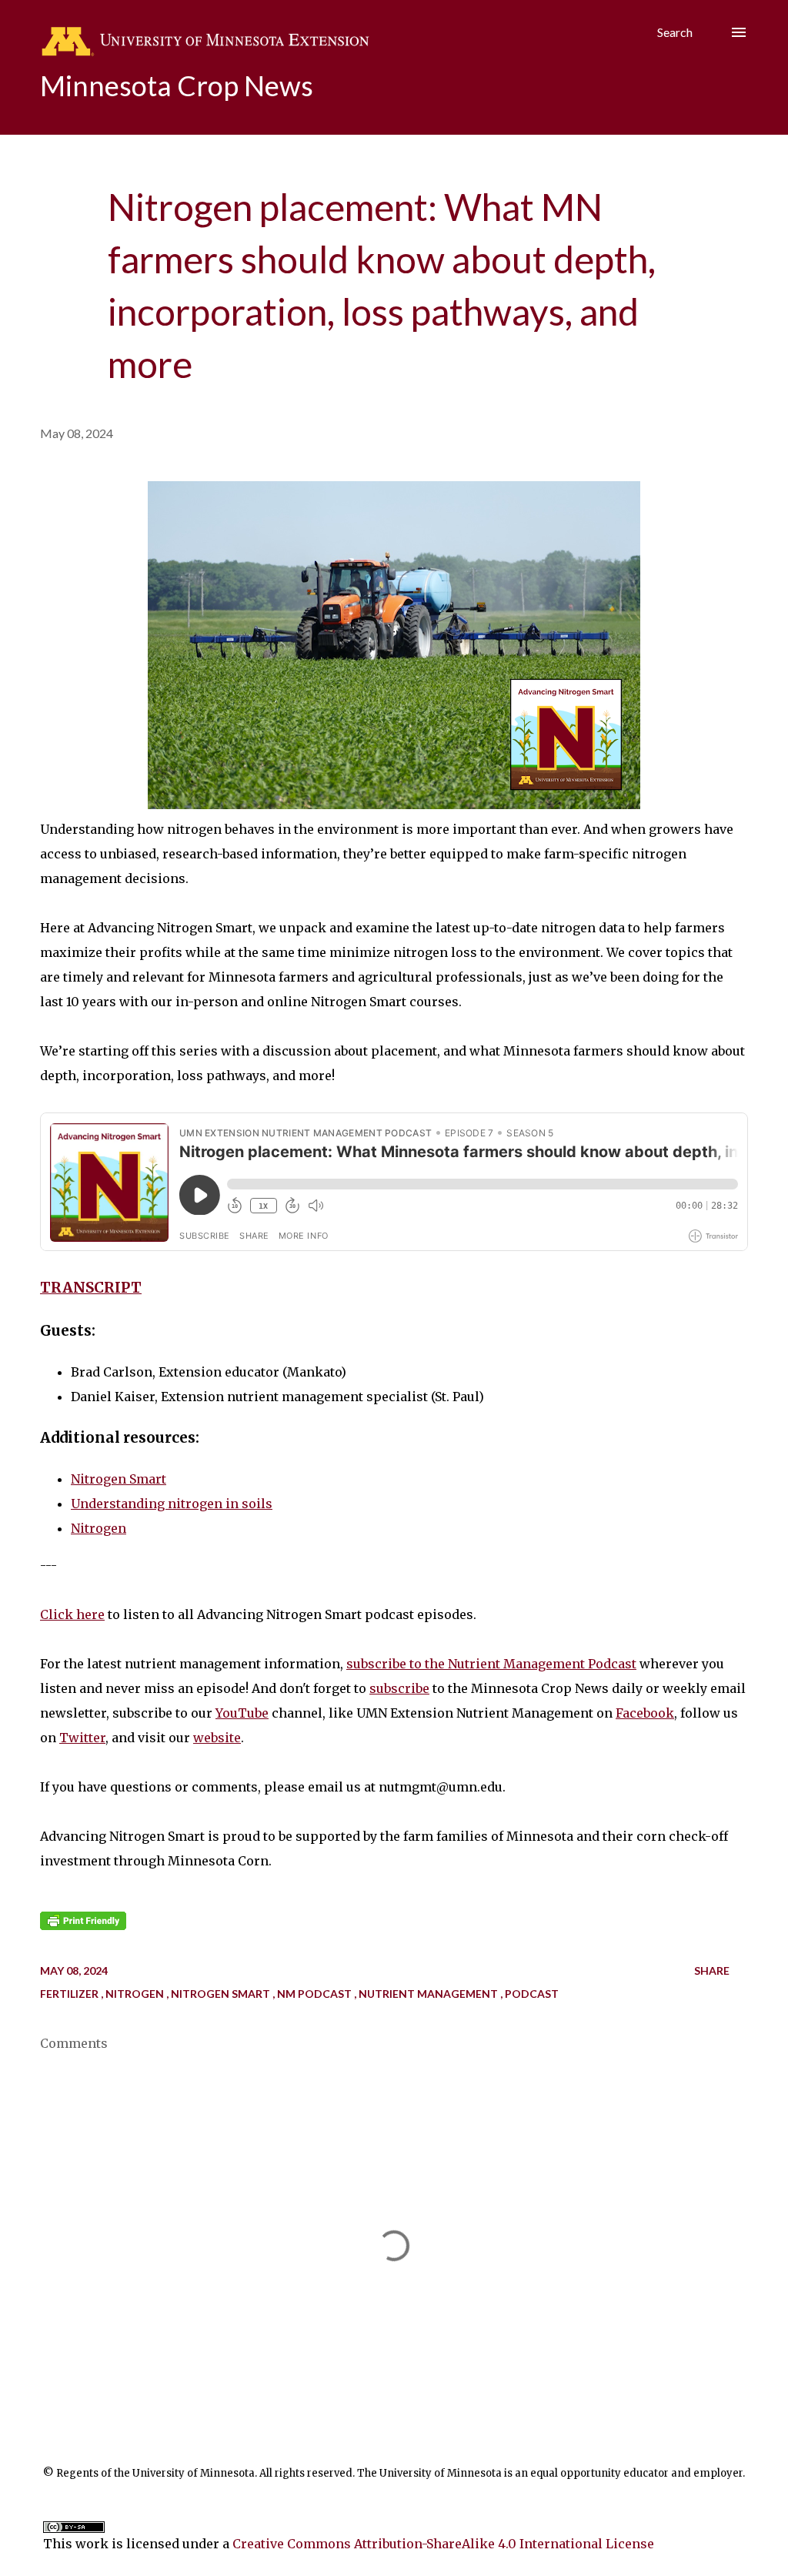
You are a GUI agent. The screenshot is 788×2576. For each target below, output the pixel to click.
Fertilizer (70, 1994)
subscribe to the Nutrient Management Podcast (491, 1664)
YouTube (242, 1713)
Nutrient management (429, 1994)
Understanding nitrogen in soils (172, 1504)
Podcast (532, 1994)
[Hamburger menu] (739, 32)
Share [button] (712, 1970)
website (217, 1738)
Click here (72, 1614)
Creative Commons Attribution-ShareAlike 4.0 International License (443, 2544)
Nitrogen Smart (119, 1479)
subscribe (399, 1688)
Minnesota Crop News (177, 85)
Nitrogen (98, 1528)
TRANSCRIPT (91, 1288)
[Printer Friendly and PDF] (83, 1925)
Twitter (82, 1738)
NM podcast (316, 1994)
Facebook (645, 1713)
